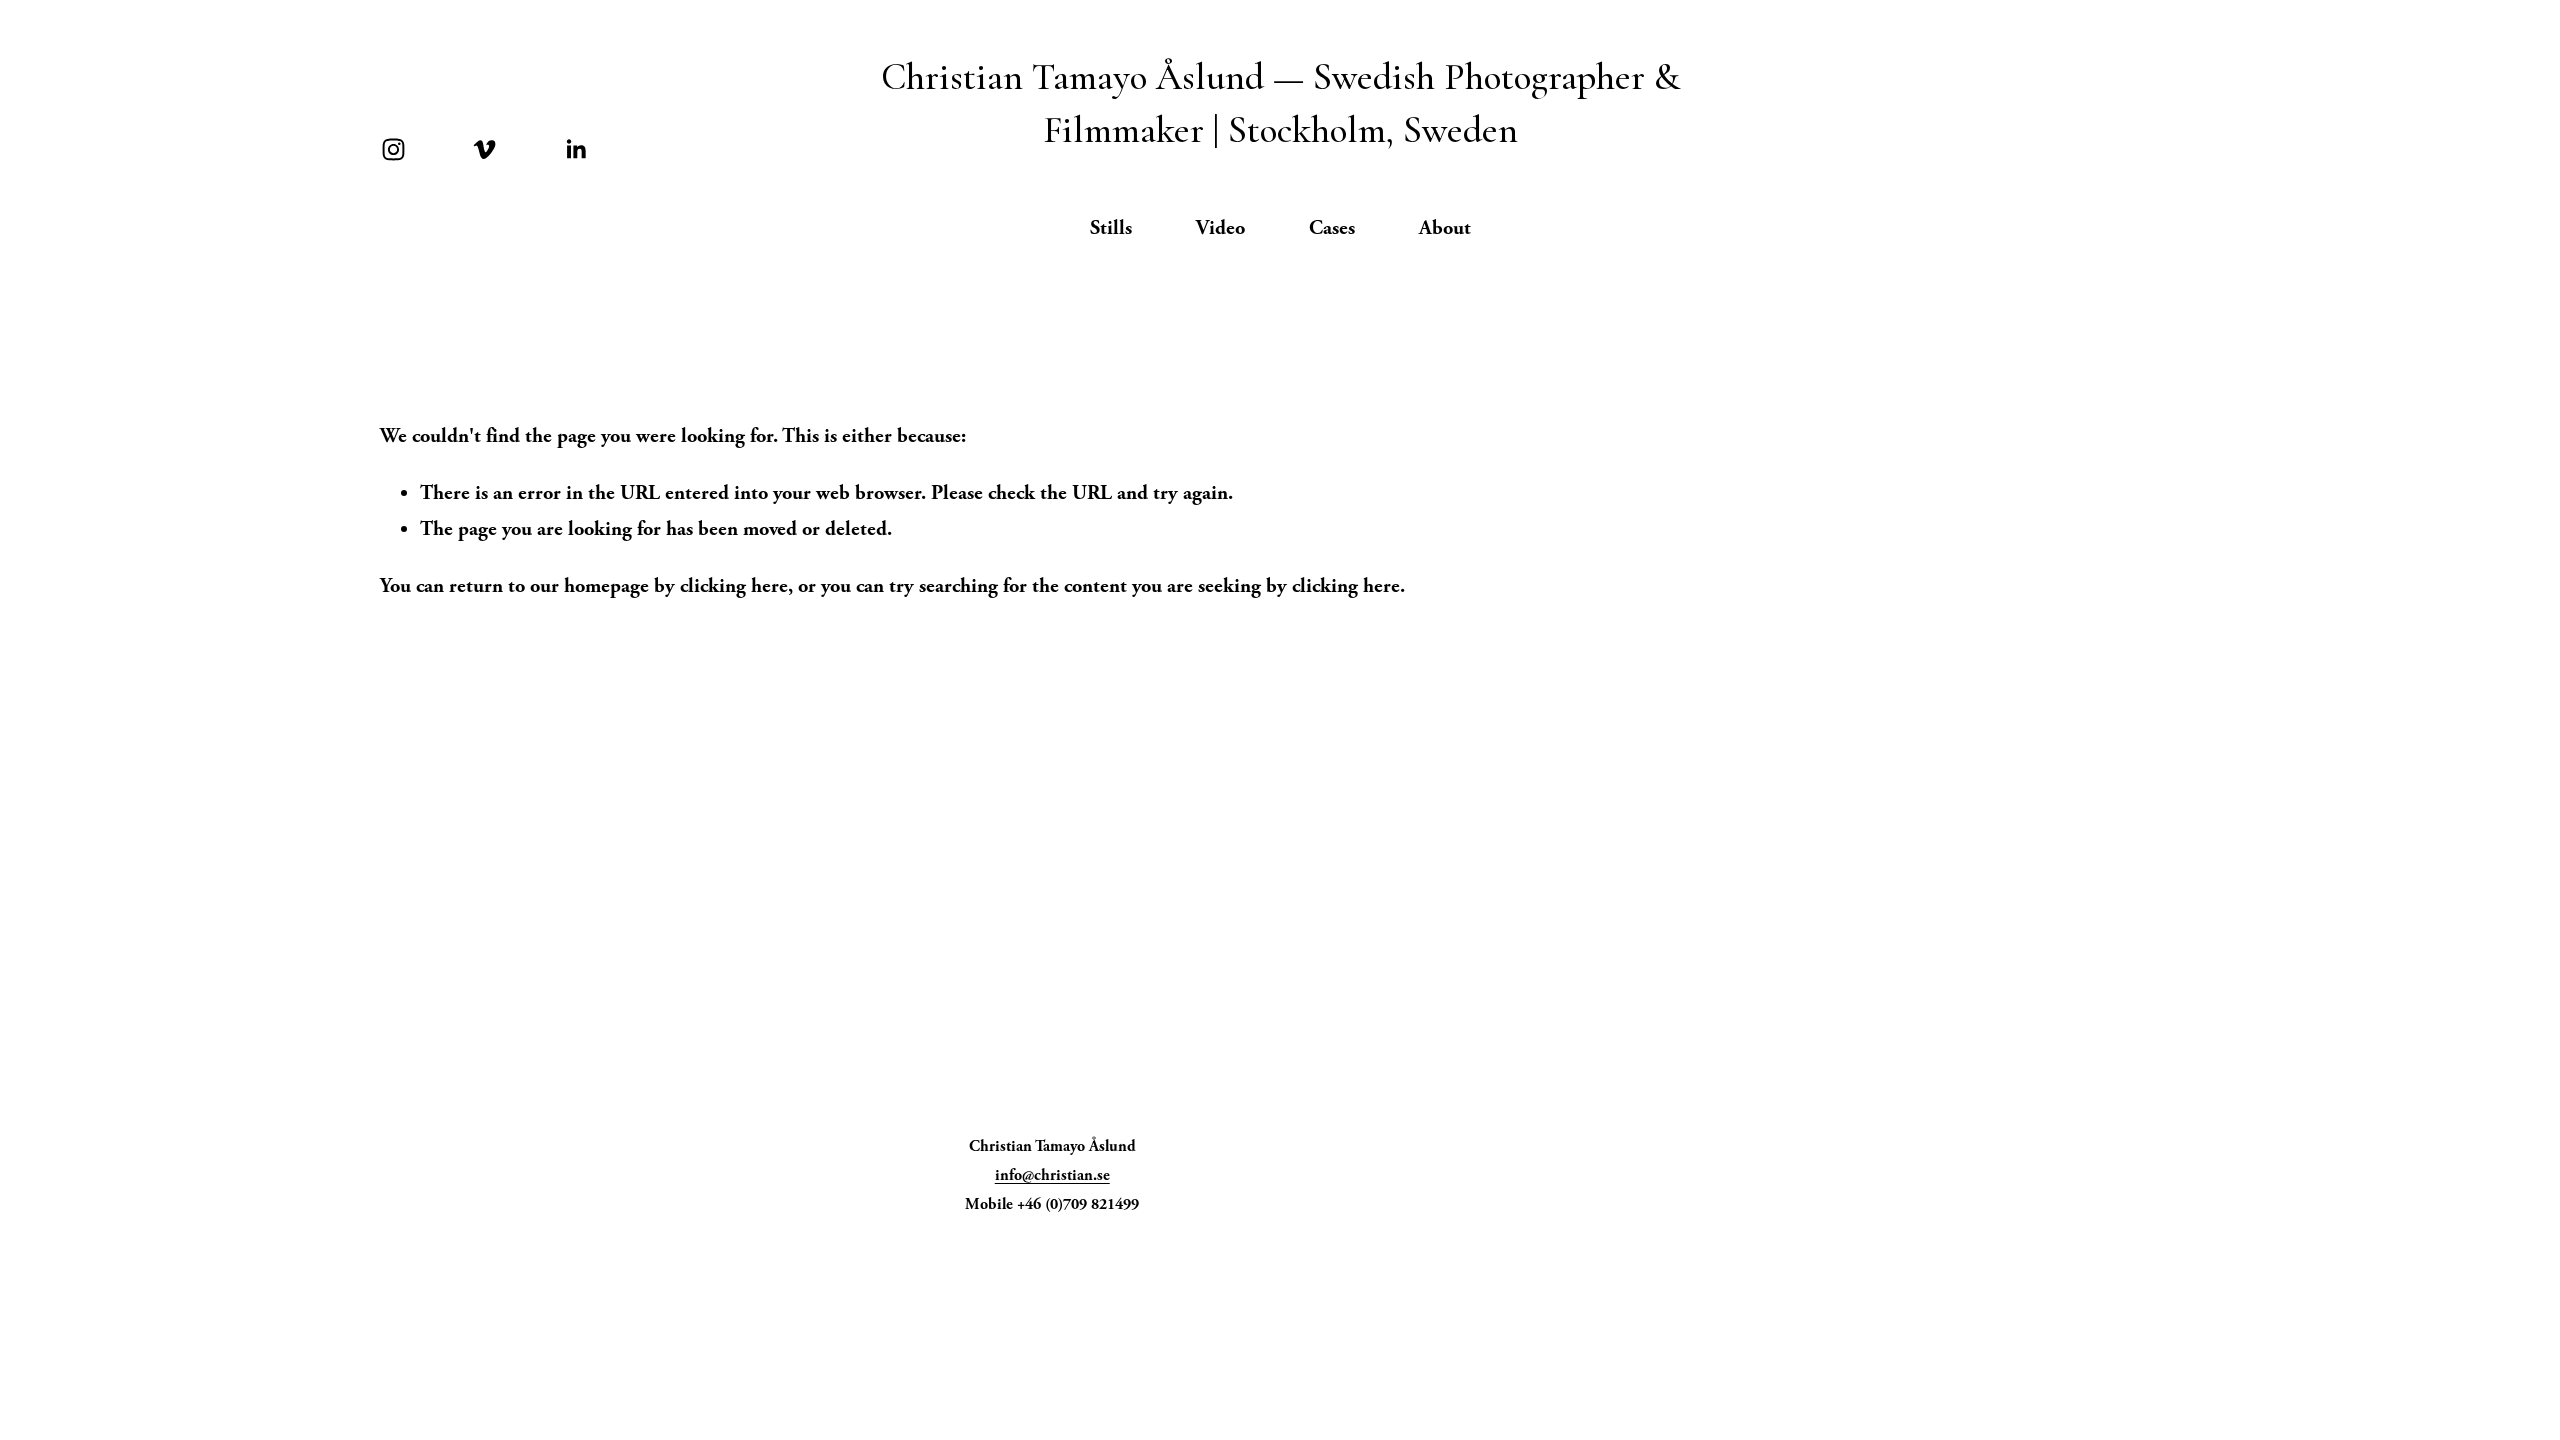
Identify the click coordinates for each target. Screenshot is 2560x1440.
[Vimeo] (484, 149)
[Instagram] (393, 149)
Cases (1332, 228)
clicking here (734, 586)
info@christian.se (1052, 1175)
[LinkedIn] (575, 149)
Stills (1111, 228)
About (1445, 228)
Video (1220, 228)
